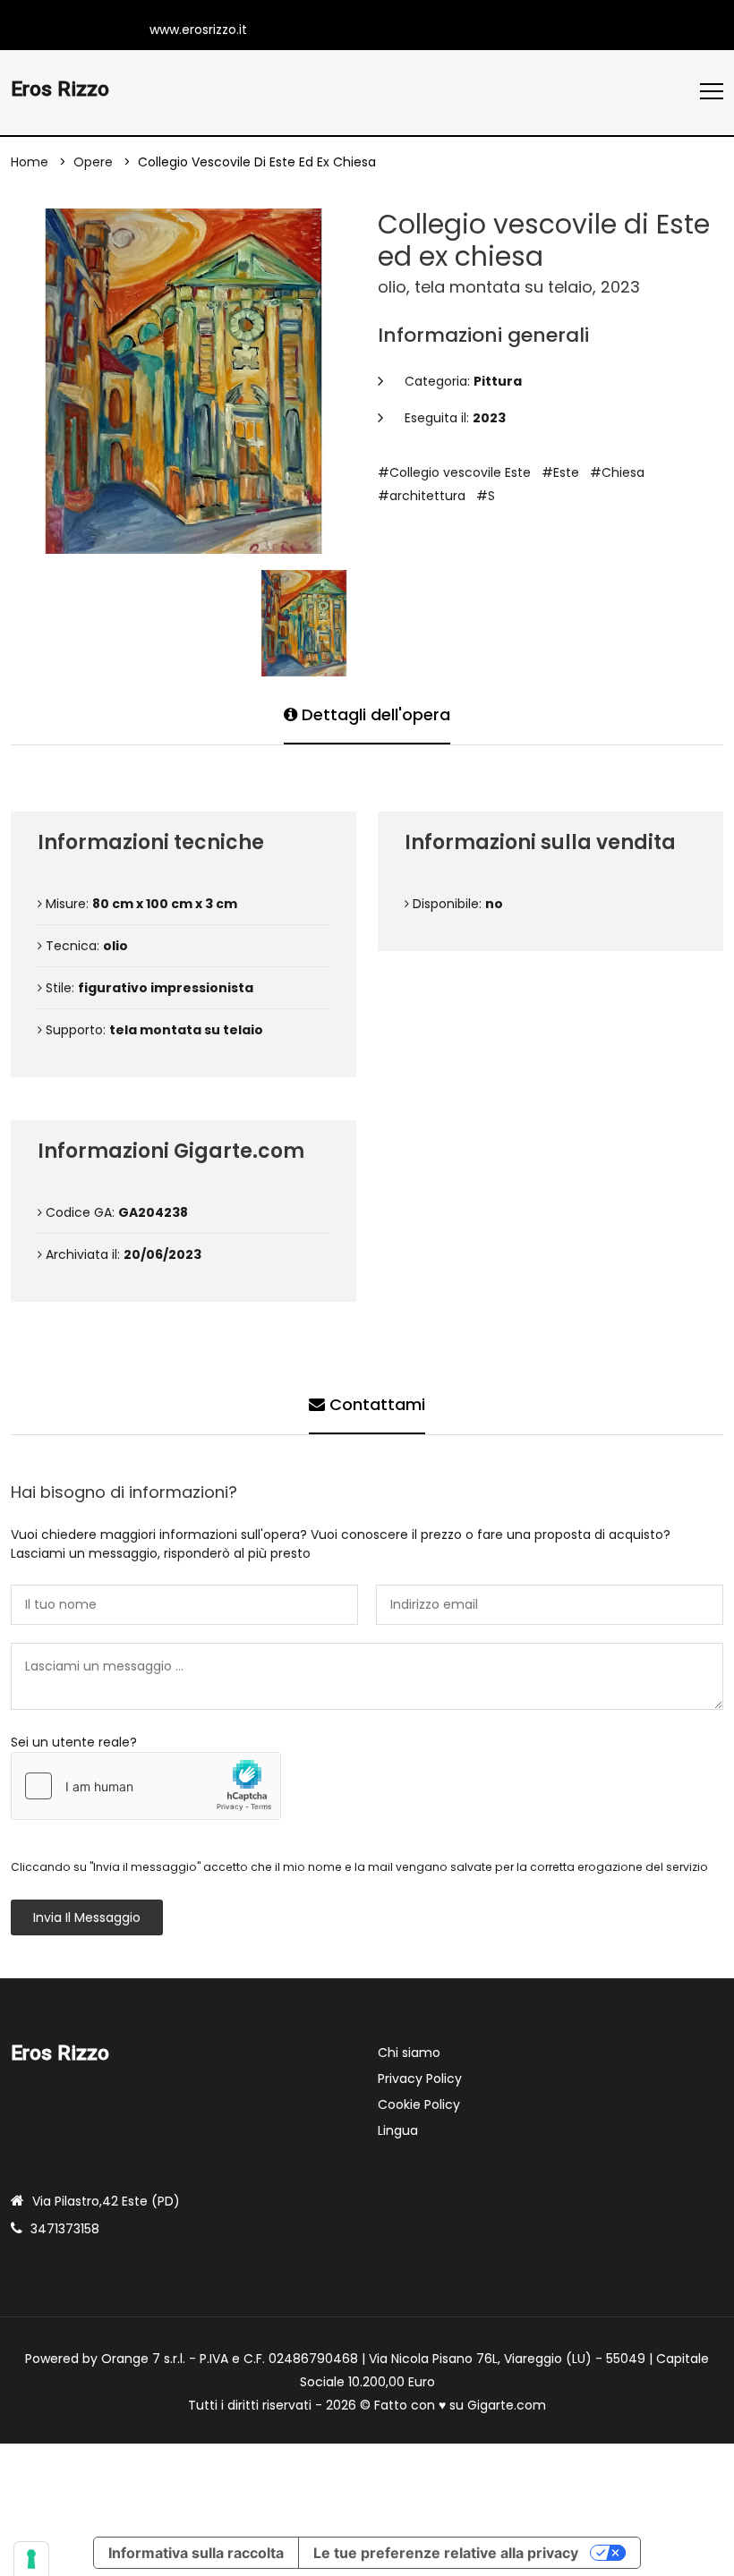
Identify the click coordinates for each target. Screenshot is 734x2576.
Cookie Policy (419, 2104)
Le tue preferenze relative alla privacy (446, 2553)
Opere (93, 162)
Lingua (398, 2130)
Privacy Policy (420, 2079)
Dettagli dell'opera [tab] (374, 714)
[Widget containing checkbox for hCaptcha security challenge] (146, 1786)
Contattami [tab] (375, 1404)
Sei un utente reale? (74, 1742)
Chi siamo (409, 2053)
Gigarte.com (507, 2405)
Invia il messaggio (87, 1917)
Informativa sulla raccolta (196, 2553)
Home (30, 162)
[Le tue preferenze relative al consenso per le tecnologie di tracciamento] (31, 2559)
